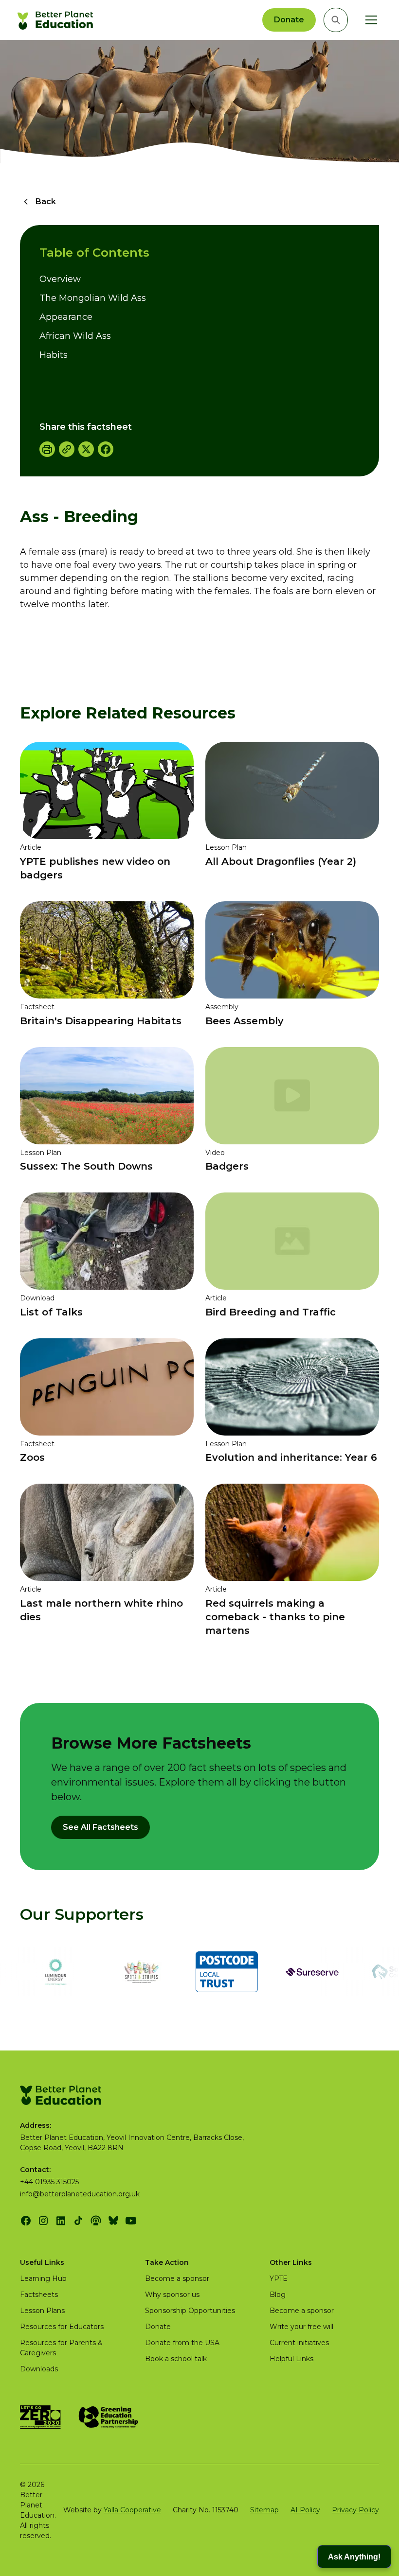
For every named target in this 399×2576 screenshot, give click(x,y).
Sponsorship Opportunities (190, 2311)
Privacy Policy (355, 2510)
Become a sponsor (177, 2278)
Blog (278, 2295)
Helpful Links (291, 2359)
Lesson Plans (42, 2311)
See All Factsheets (100, 1827)
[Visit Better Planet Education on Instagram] (43, 2221)
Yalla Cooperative (132, 2510)
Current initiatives (299, 2343)
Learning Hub (43, 2278)
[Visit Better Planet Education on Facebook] (26, 2221)
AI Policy (305, 2510)
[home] (57, 20)
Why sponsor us (172, 2295)
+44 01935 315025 (49, 2182)
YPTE (279, 2278)
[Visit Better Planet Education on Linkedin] (61, 2221)
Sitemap (264, 2510)
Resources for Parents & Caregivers (61, 2348)
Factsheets (39, 2295)
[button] (369, 20)
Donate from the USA (182, 2343)
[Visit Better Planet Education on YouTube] (131, 2221)
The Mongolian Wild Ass (93, 298)
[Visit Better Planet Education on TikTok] (78, 2221)
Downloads (39, 2369)
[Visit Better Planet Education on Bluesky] (113, 2221)
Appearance (66, 317)
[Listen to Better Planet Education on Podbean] (96, 2221)
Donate (289, 20)
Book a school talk (176, 2359)
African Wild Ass (75, 336)
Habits (54, 355)
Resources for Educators (62, 2327)
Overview (60, 279)
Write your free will (301, 2327)
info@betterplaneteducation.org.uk (80, 2194)
